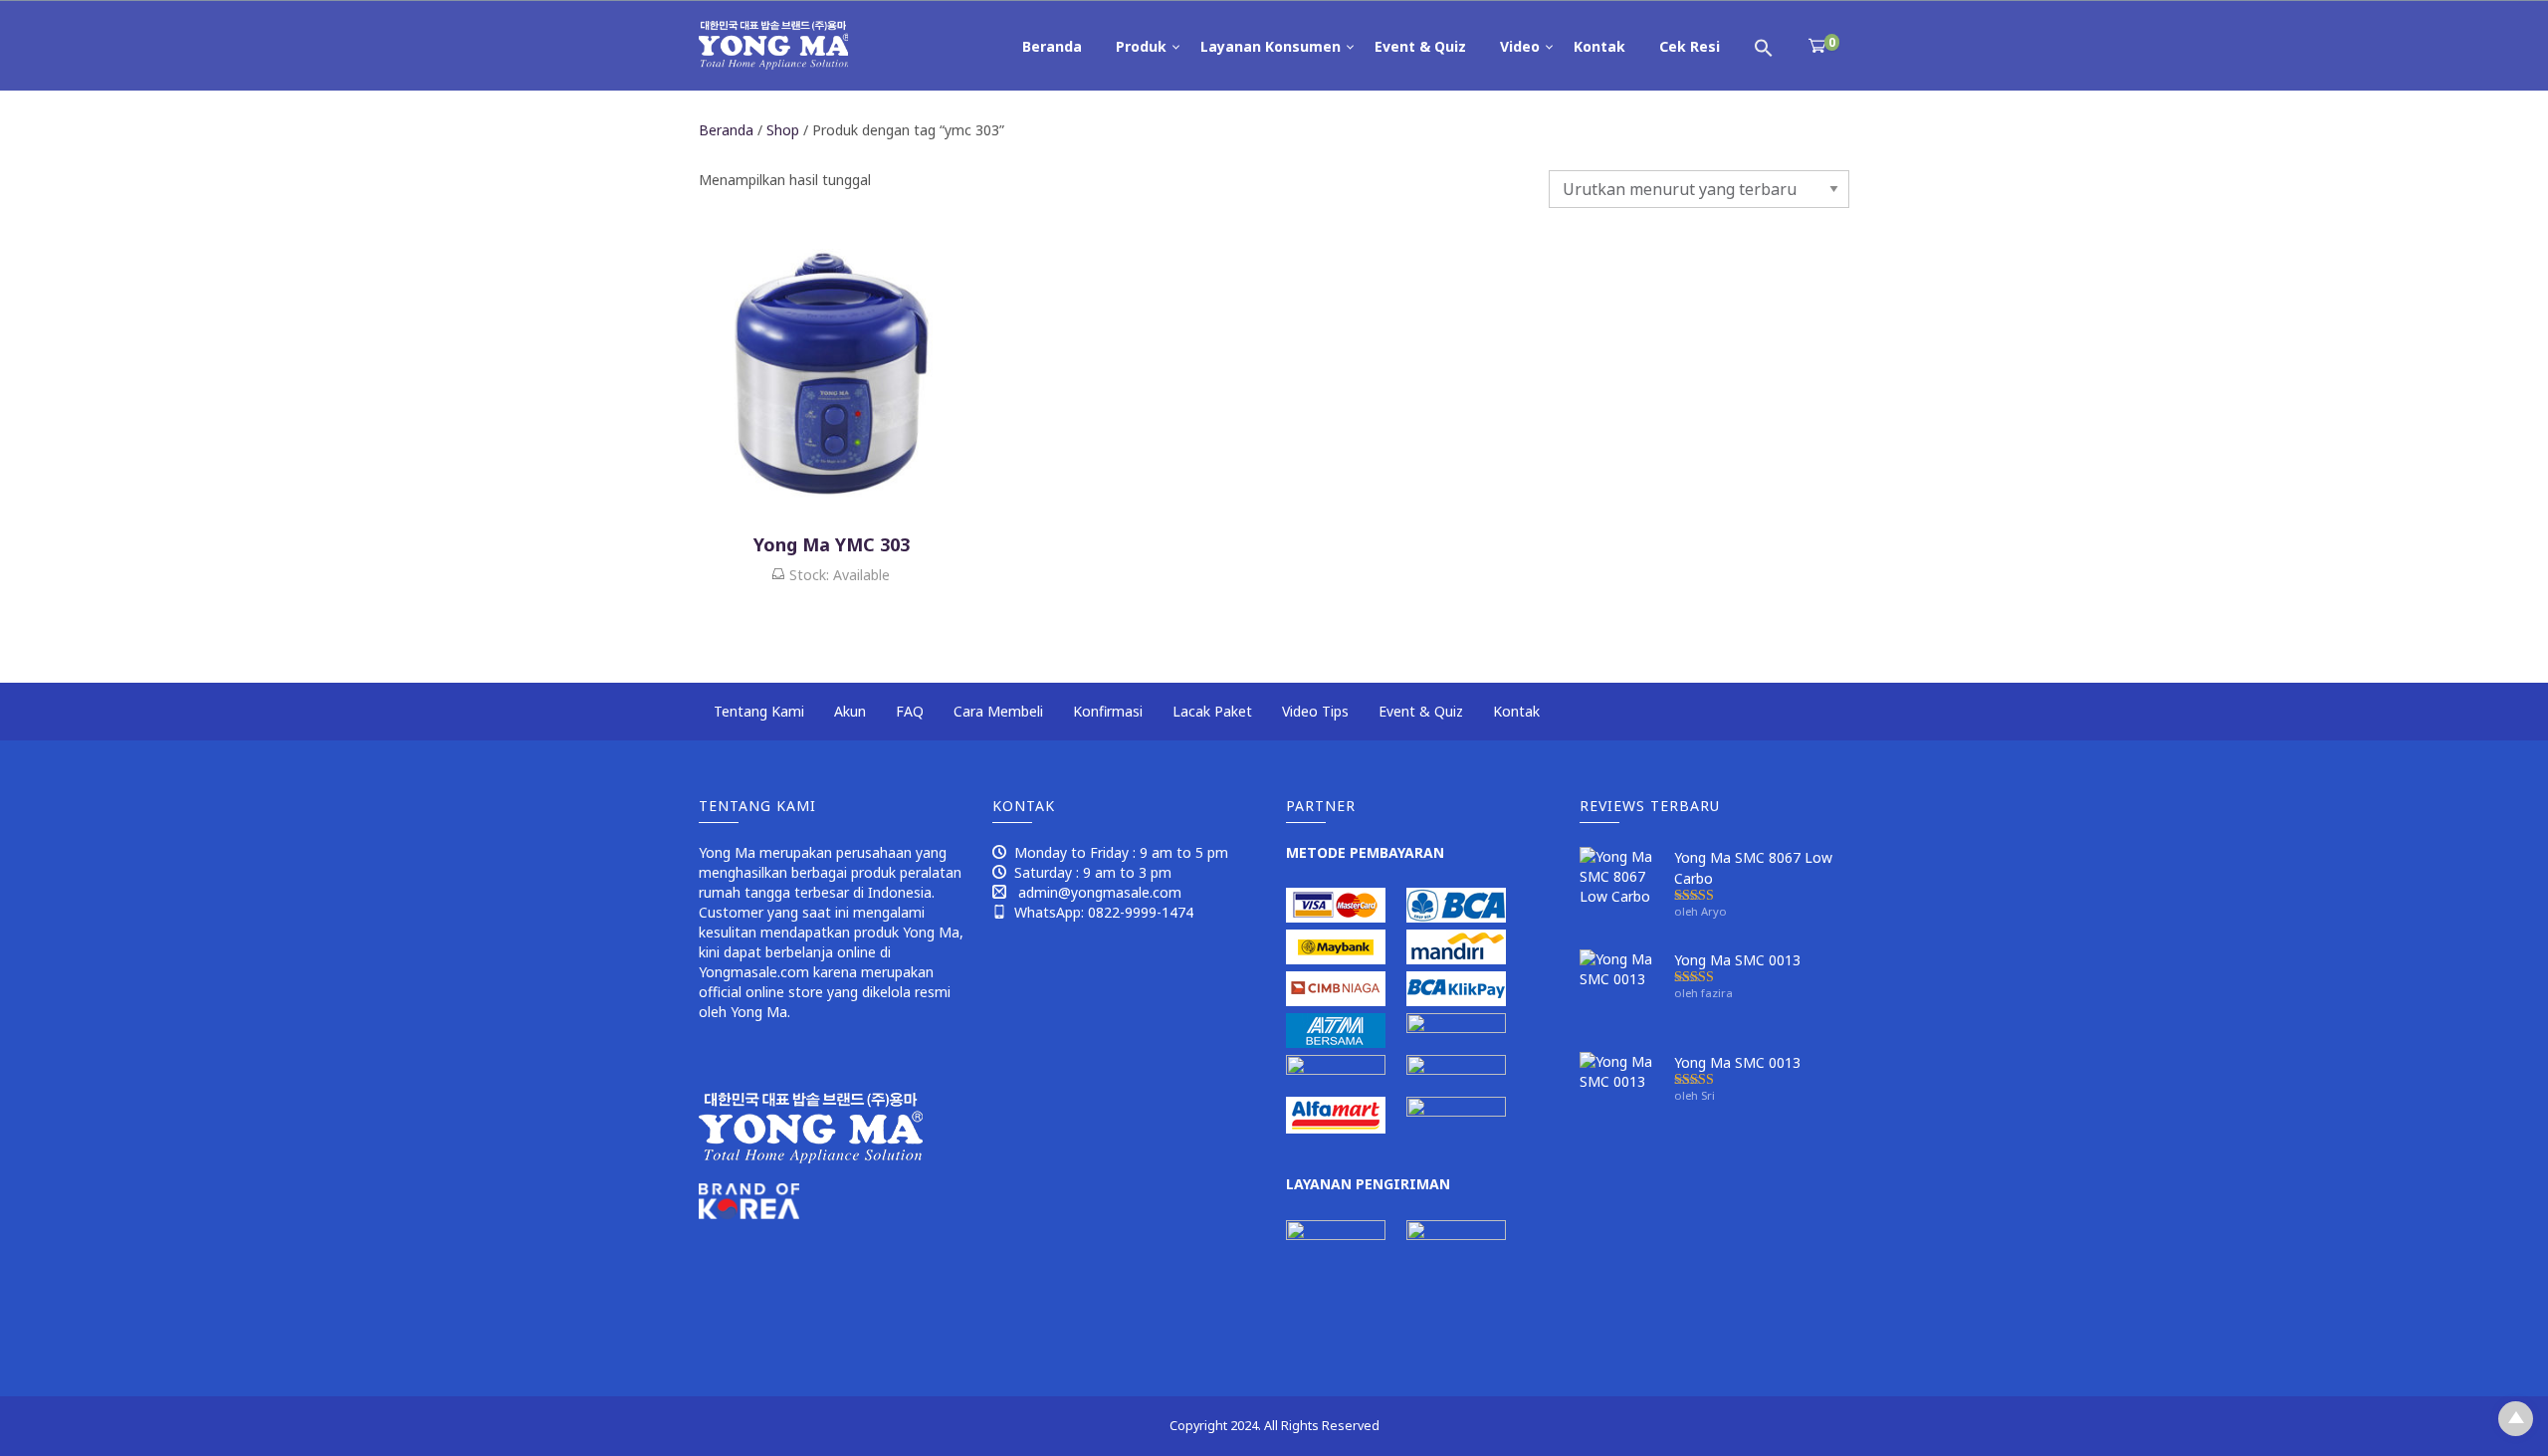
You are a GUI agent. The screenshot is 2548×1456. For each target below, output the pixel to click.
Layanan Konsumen (1271, 46)
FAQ (910, 711)
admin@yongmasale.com (1100, 892)
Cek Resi (1690, 46)
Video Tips (1315, 711)
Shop (783, 130)
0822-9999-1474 (1141, 912)
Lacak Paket (1212, 711)
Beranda (1052, 46)
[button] (1764, 46)
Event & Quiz (1420, 46)
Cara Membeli (998, 711)
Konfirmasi (1108, 711)
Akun (850, 711)
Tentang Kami (759, 711)
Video (1520, 46)
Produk (1141, 46)
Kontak (1599, 46)
